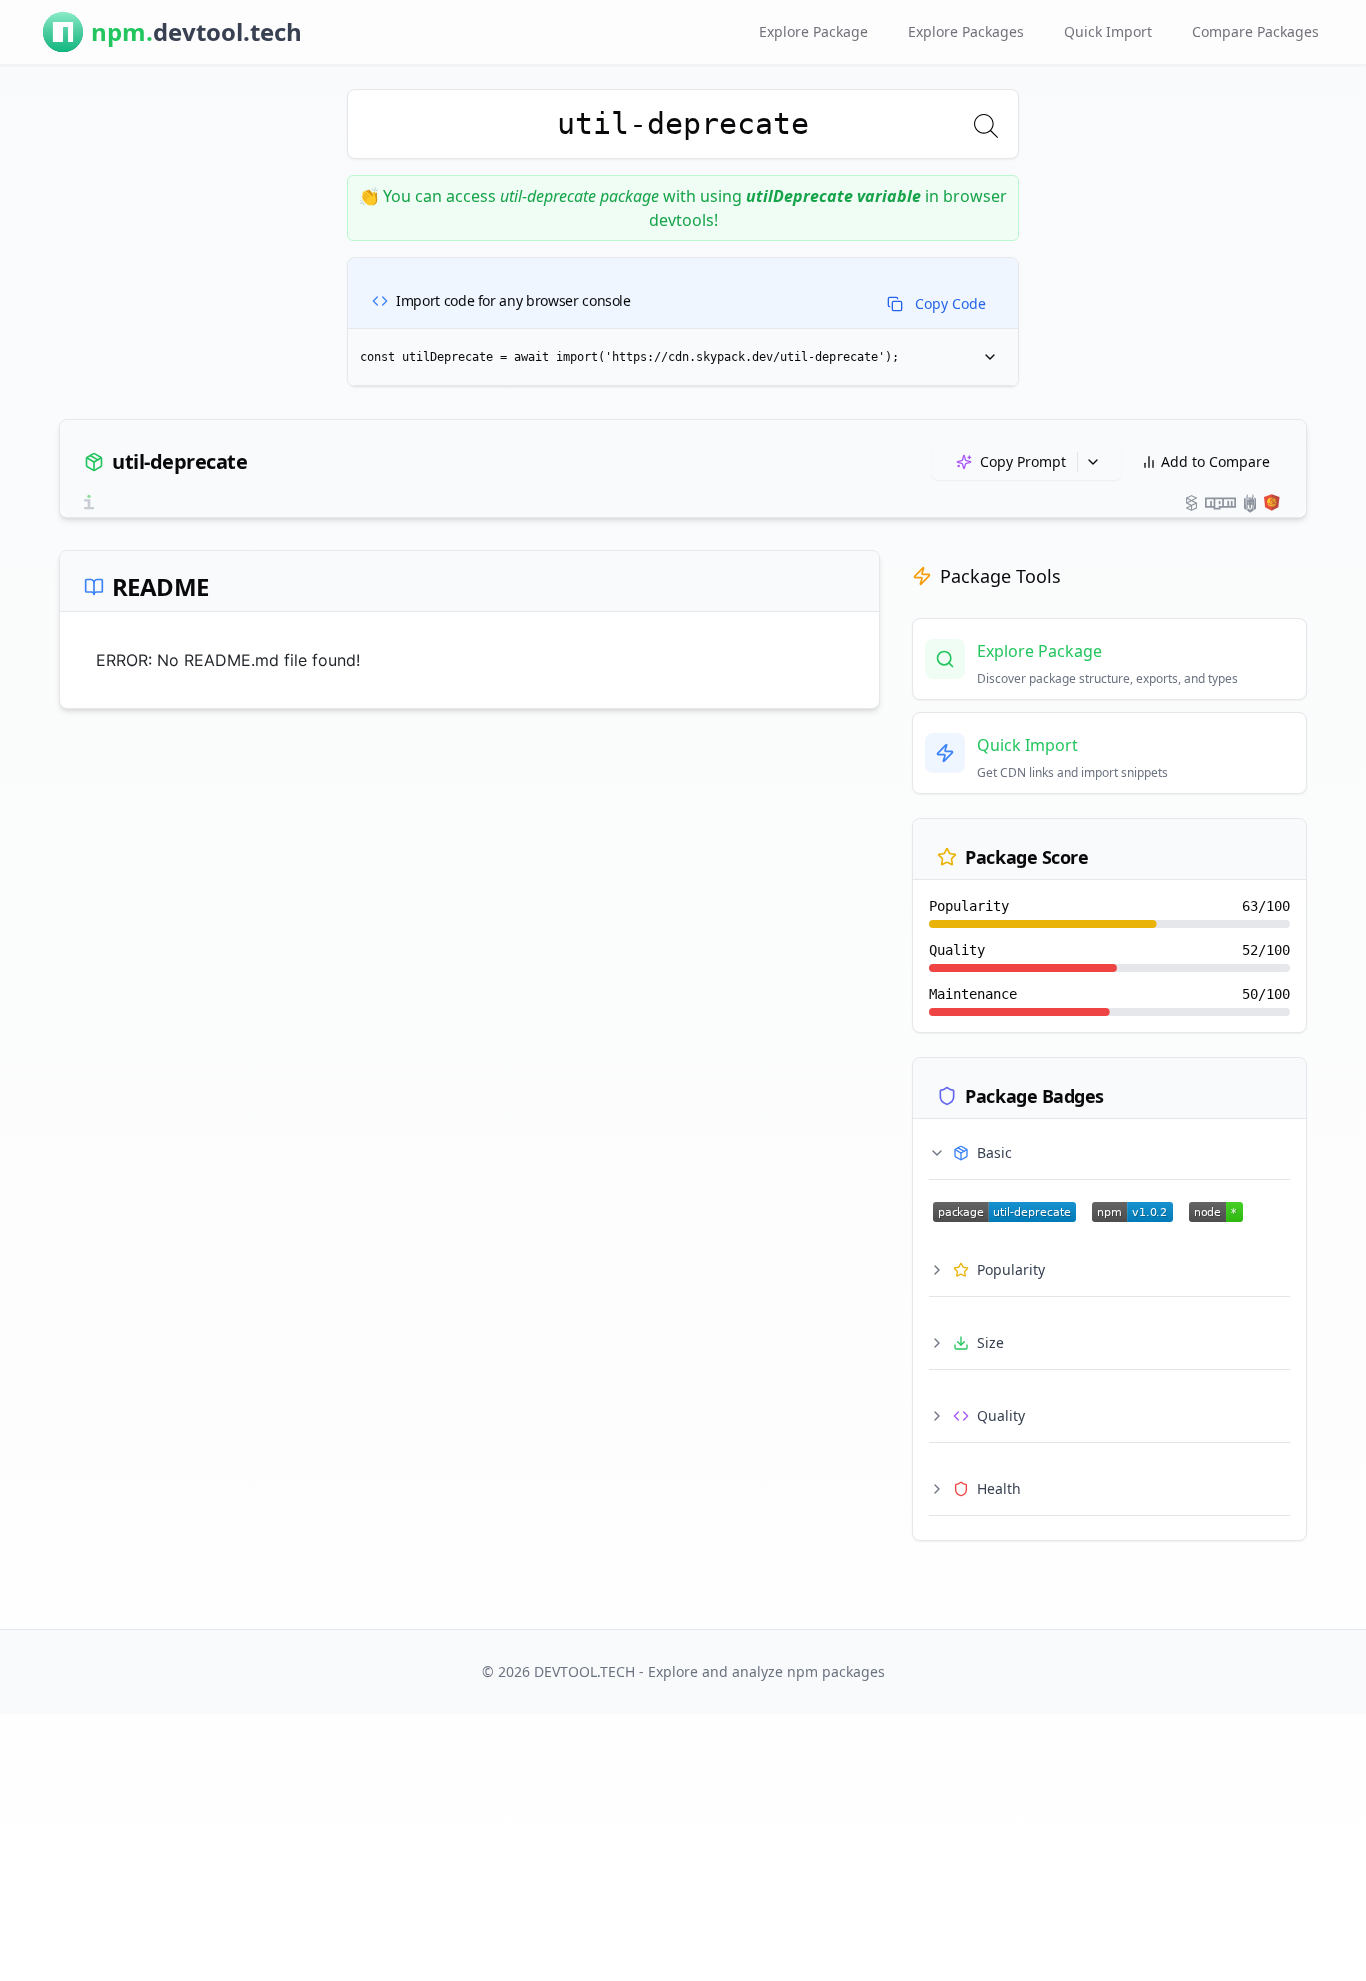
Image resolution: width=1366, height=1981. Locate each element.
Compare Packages (1255, 31)
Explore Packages (966, 31)
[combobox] (683, 124)
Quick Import (1108, 31)
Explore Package (813, 31)
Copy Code (950, 303)
